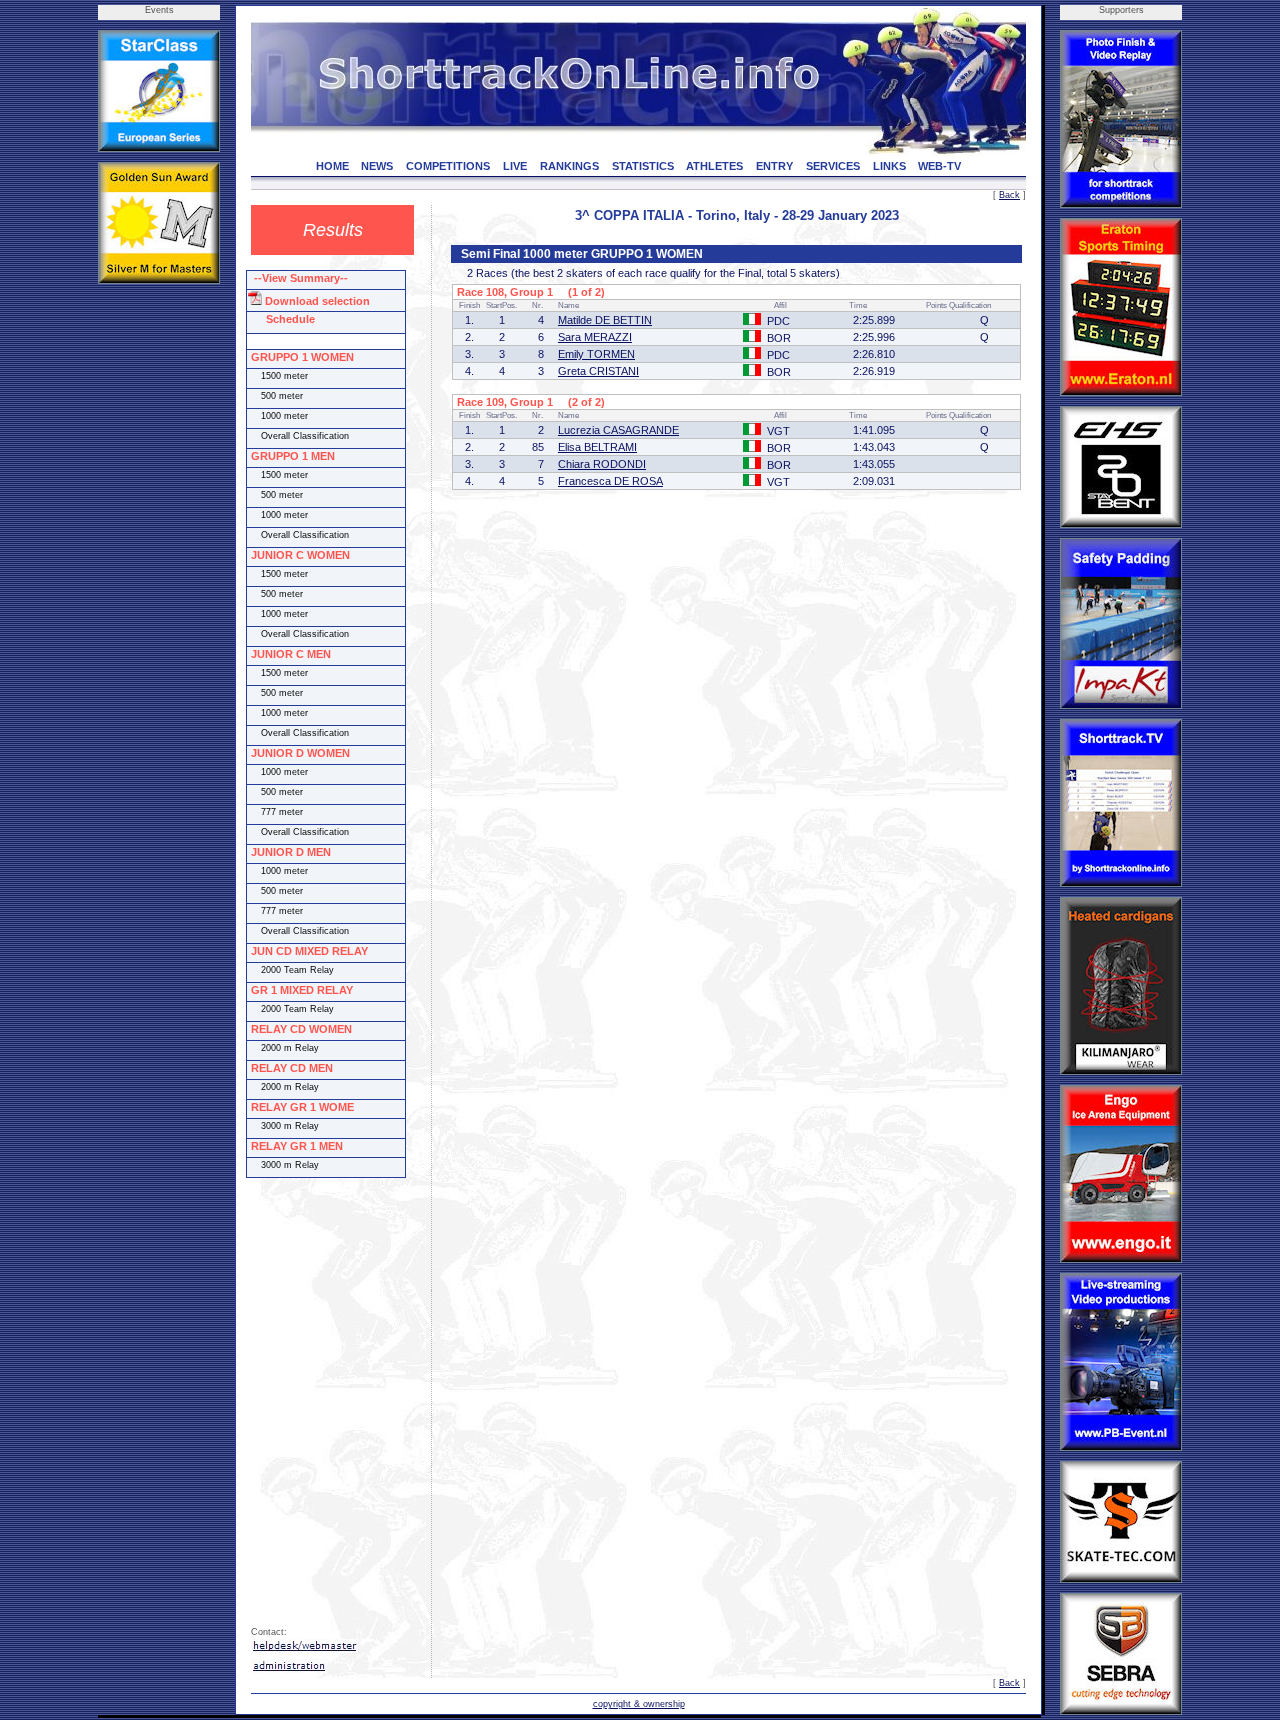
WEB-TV (939, 166)
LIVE (515, 166)
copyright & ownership (639, 1704)
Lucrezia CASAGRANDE (618, 430)
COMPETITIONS (448, 166)
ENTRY (774, 166)
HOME (332, 166)
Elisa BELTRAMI (597, 447)
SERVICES (833, 166)
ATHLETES (714, 166)
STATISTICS (643, 166)
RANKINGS (569, 166)
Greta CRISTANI (598, 371)
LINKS (889, 166)
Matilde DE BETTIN (605, 320)
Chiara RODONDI (602, 464)
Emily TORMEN (596, 354)
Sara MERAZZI (595, 337)
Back (1009, 195)
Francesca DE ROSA (610, 481)
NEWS (377, 166)
